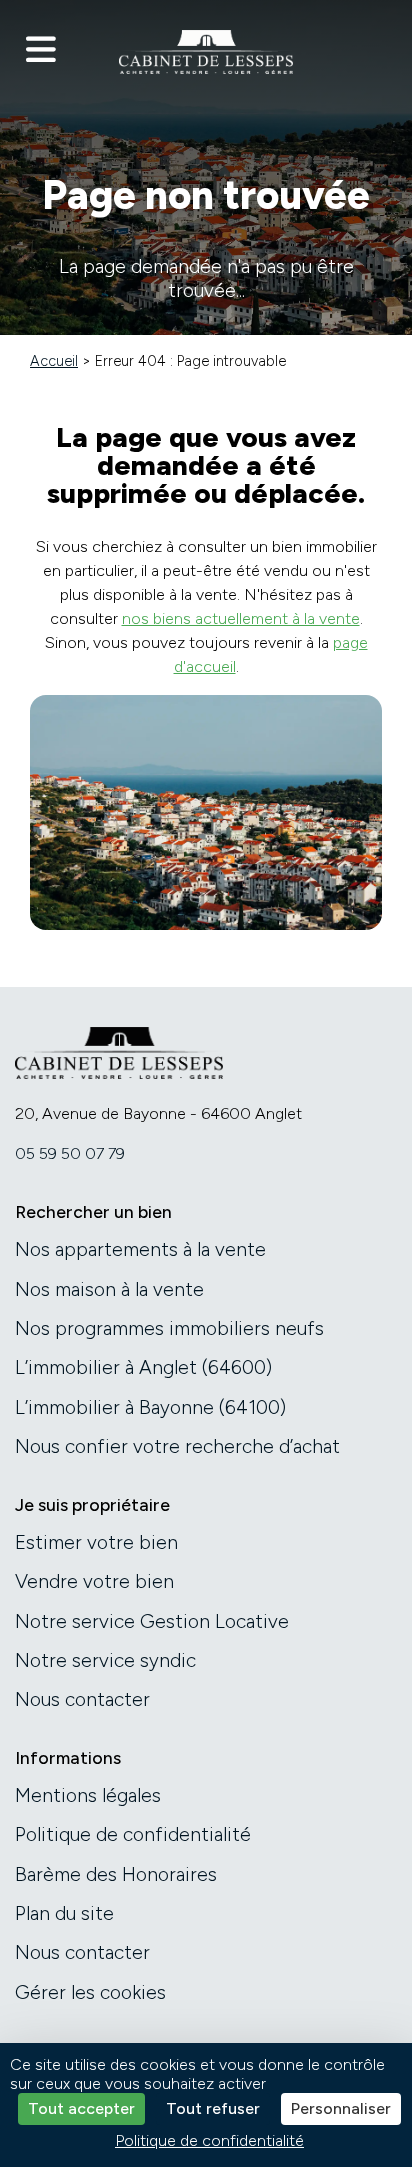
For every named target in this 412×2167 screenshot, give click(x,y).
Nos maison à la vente (109, 1289)
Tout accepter (81, 2108)
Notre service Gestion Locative (152, 1621)
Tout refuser (213, 2108)
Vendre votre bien (94, 1581)
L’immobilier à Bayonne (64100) (150, 1407)
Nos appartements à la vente (140, 1249)
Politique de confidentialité (133, 1834)
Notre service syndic (105, 1660)
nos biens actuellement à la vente (241, 618)
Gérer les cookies (90, 1992)
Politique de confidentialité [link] (209, 2140)
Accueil (54, 361)
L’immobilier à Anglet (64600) (143, 1367)
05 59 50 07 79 (70, 1153)
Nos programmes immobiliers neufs (169, 1328)
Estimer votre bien (96, 1542)
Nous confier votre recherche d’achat (177, 1446)
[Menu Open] (41, 50)
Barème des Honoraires (116, 1874)
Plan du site (64, 1913)
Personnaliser (341, 2108)
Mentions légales (88, 1795)
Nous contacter (82, 1699)
